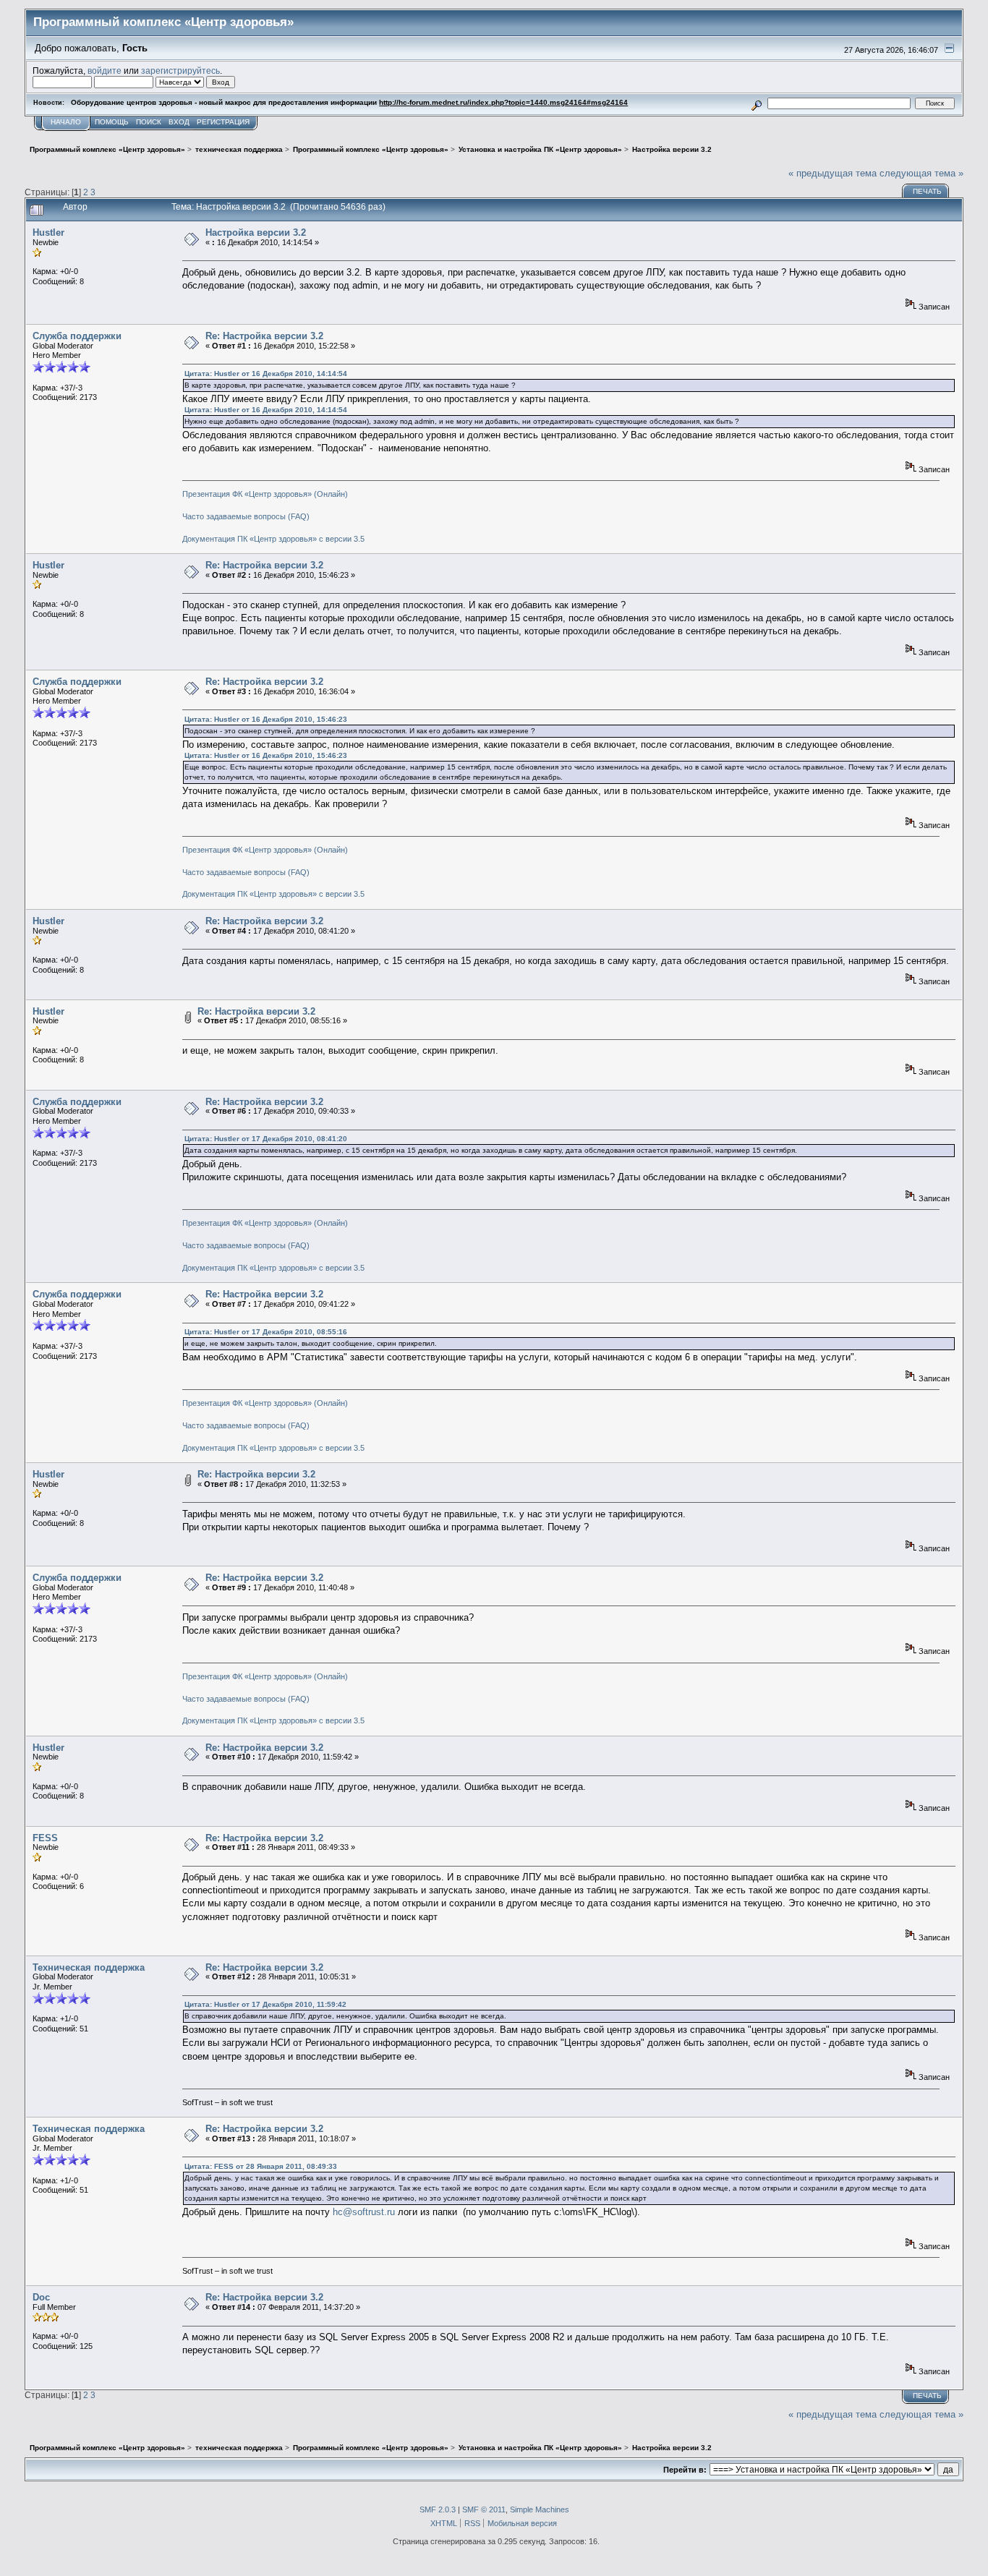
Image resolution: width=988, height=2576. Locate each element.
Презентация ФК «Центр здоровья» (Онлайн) (265, 494)
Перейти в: (685, 2470)
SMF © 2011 (484, 2509)
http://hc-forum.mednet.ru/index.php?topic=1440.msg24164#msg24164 (503, 102)
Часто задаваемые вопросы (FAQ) (246, 516)
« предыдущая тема (832, 173)
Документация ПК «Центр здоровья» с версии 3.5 (273, 539)
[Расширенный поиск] (757, 103)
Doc (41, 2297)
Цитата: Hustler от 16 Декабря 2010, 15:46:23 (266, 719)
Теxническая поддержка (89, 1967)
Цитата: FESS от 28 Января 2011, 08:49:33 (261, 2166)
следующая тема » (921, 173)
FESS (45, 1838)
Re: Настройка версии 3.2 (264, 336)
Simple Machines (540, 2509)
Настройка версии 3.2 (256, 233)
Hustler (48, 233)
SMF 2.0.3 (438, 2509)
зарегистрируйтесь (180, 71)
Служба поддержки (77, 336)
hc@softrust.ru (364, 2212)
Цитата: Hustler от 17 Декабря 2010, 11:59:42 (265, 2004)
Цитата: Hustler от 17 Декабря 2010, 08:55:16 (266, 1332)
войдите (105, 71)
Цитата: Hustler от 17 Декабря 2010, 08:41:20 (266, 1139)
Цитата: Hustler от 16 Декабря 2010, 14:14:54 (266, 374)
